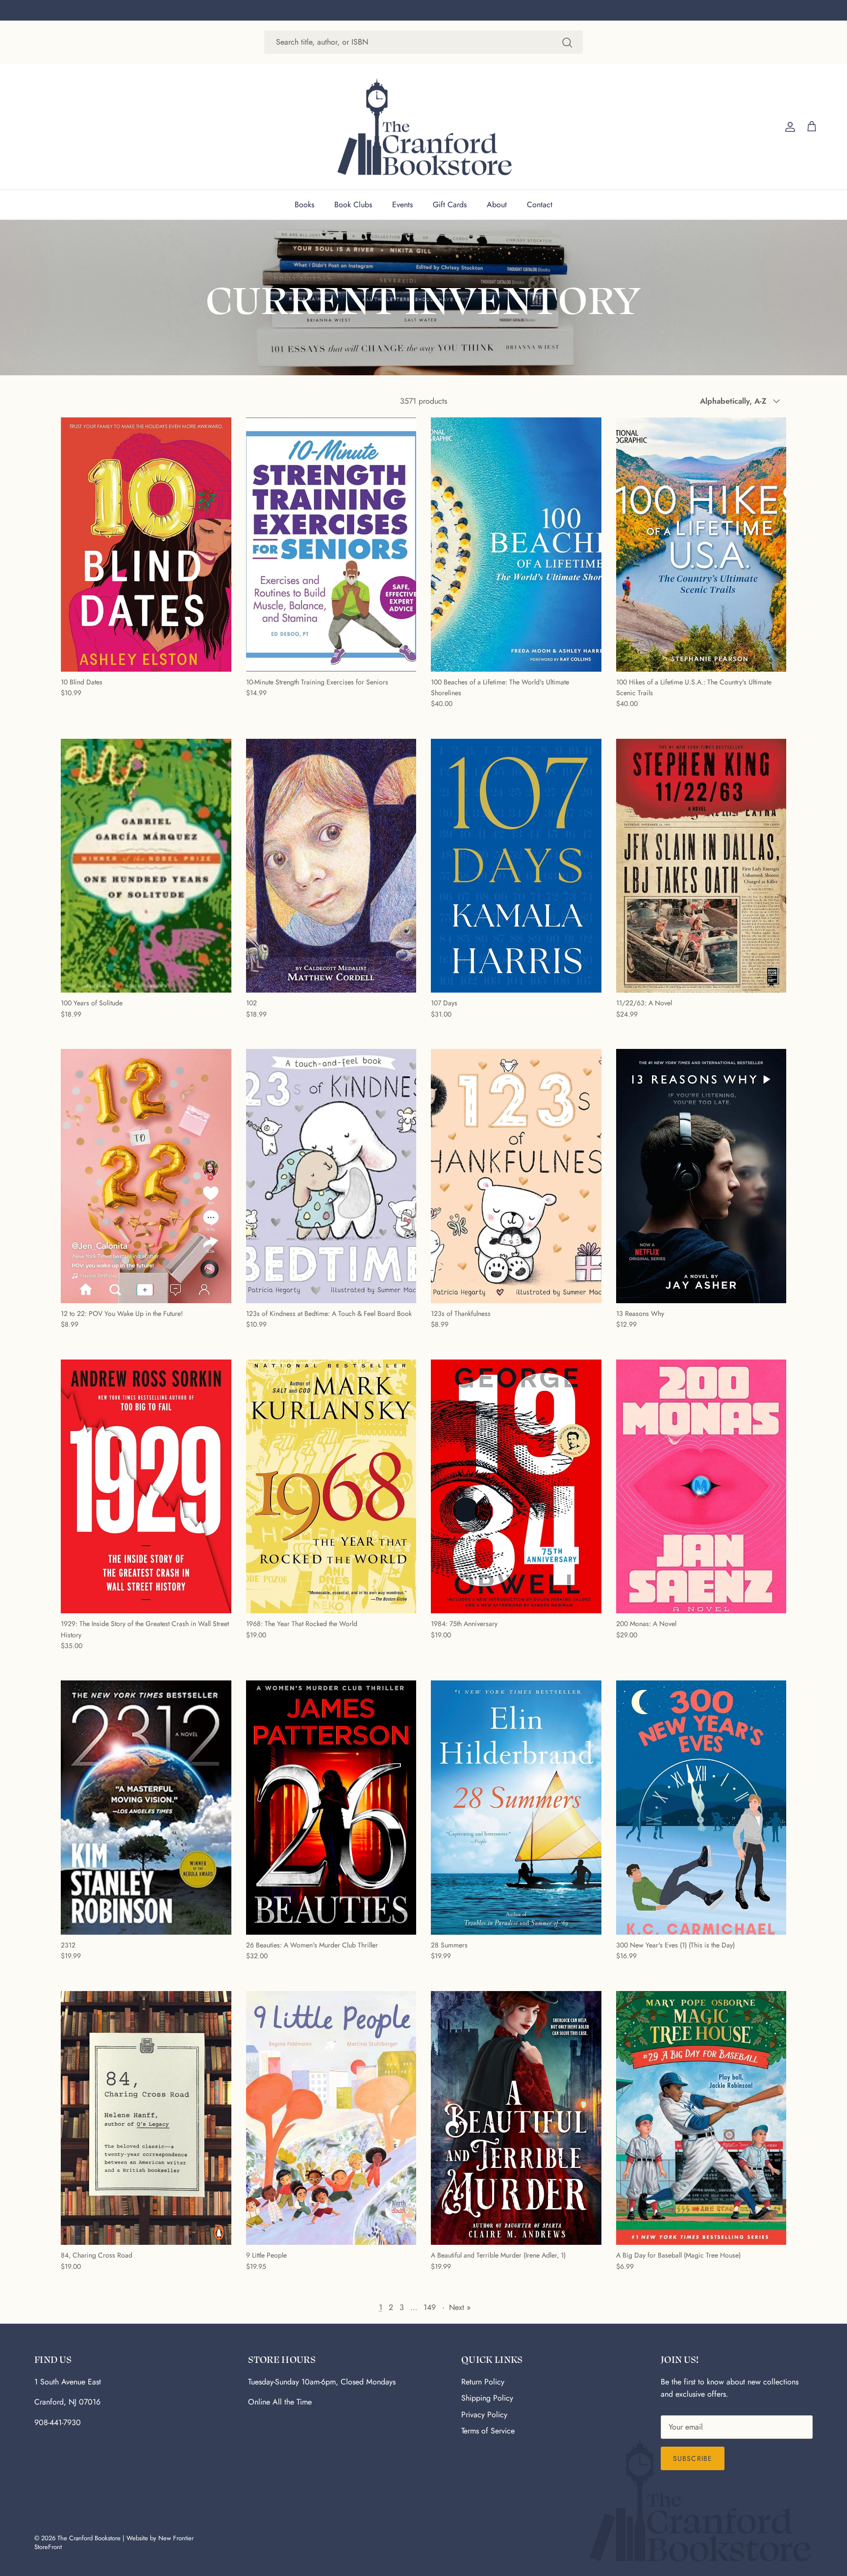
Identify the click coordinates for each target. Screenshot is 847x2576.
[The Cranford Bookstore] (424, 127)
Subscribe (693, 2458)
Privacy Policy (484, 2415)
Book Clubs (353, 205)
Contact (540, 205)
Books (304, 205)
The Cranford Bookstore (89, 2538)
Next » (460, 2307)
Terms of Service (488, 2431)
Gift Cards (450, 205)
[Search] (567, 42)
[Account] (788, 127)
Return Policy (483, 2382)
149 (430, 2307)
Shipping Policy (487, 2398)
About (497, 205)
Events (402, 205)
